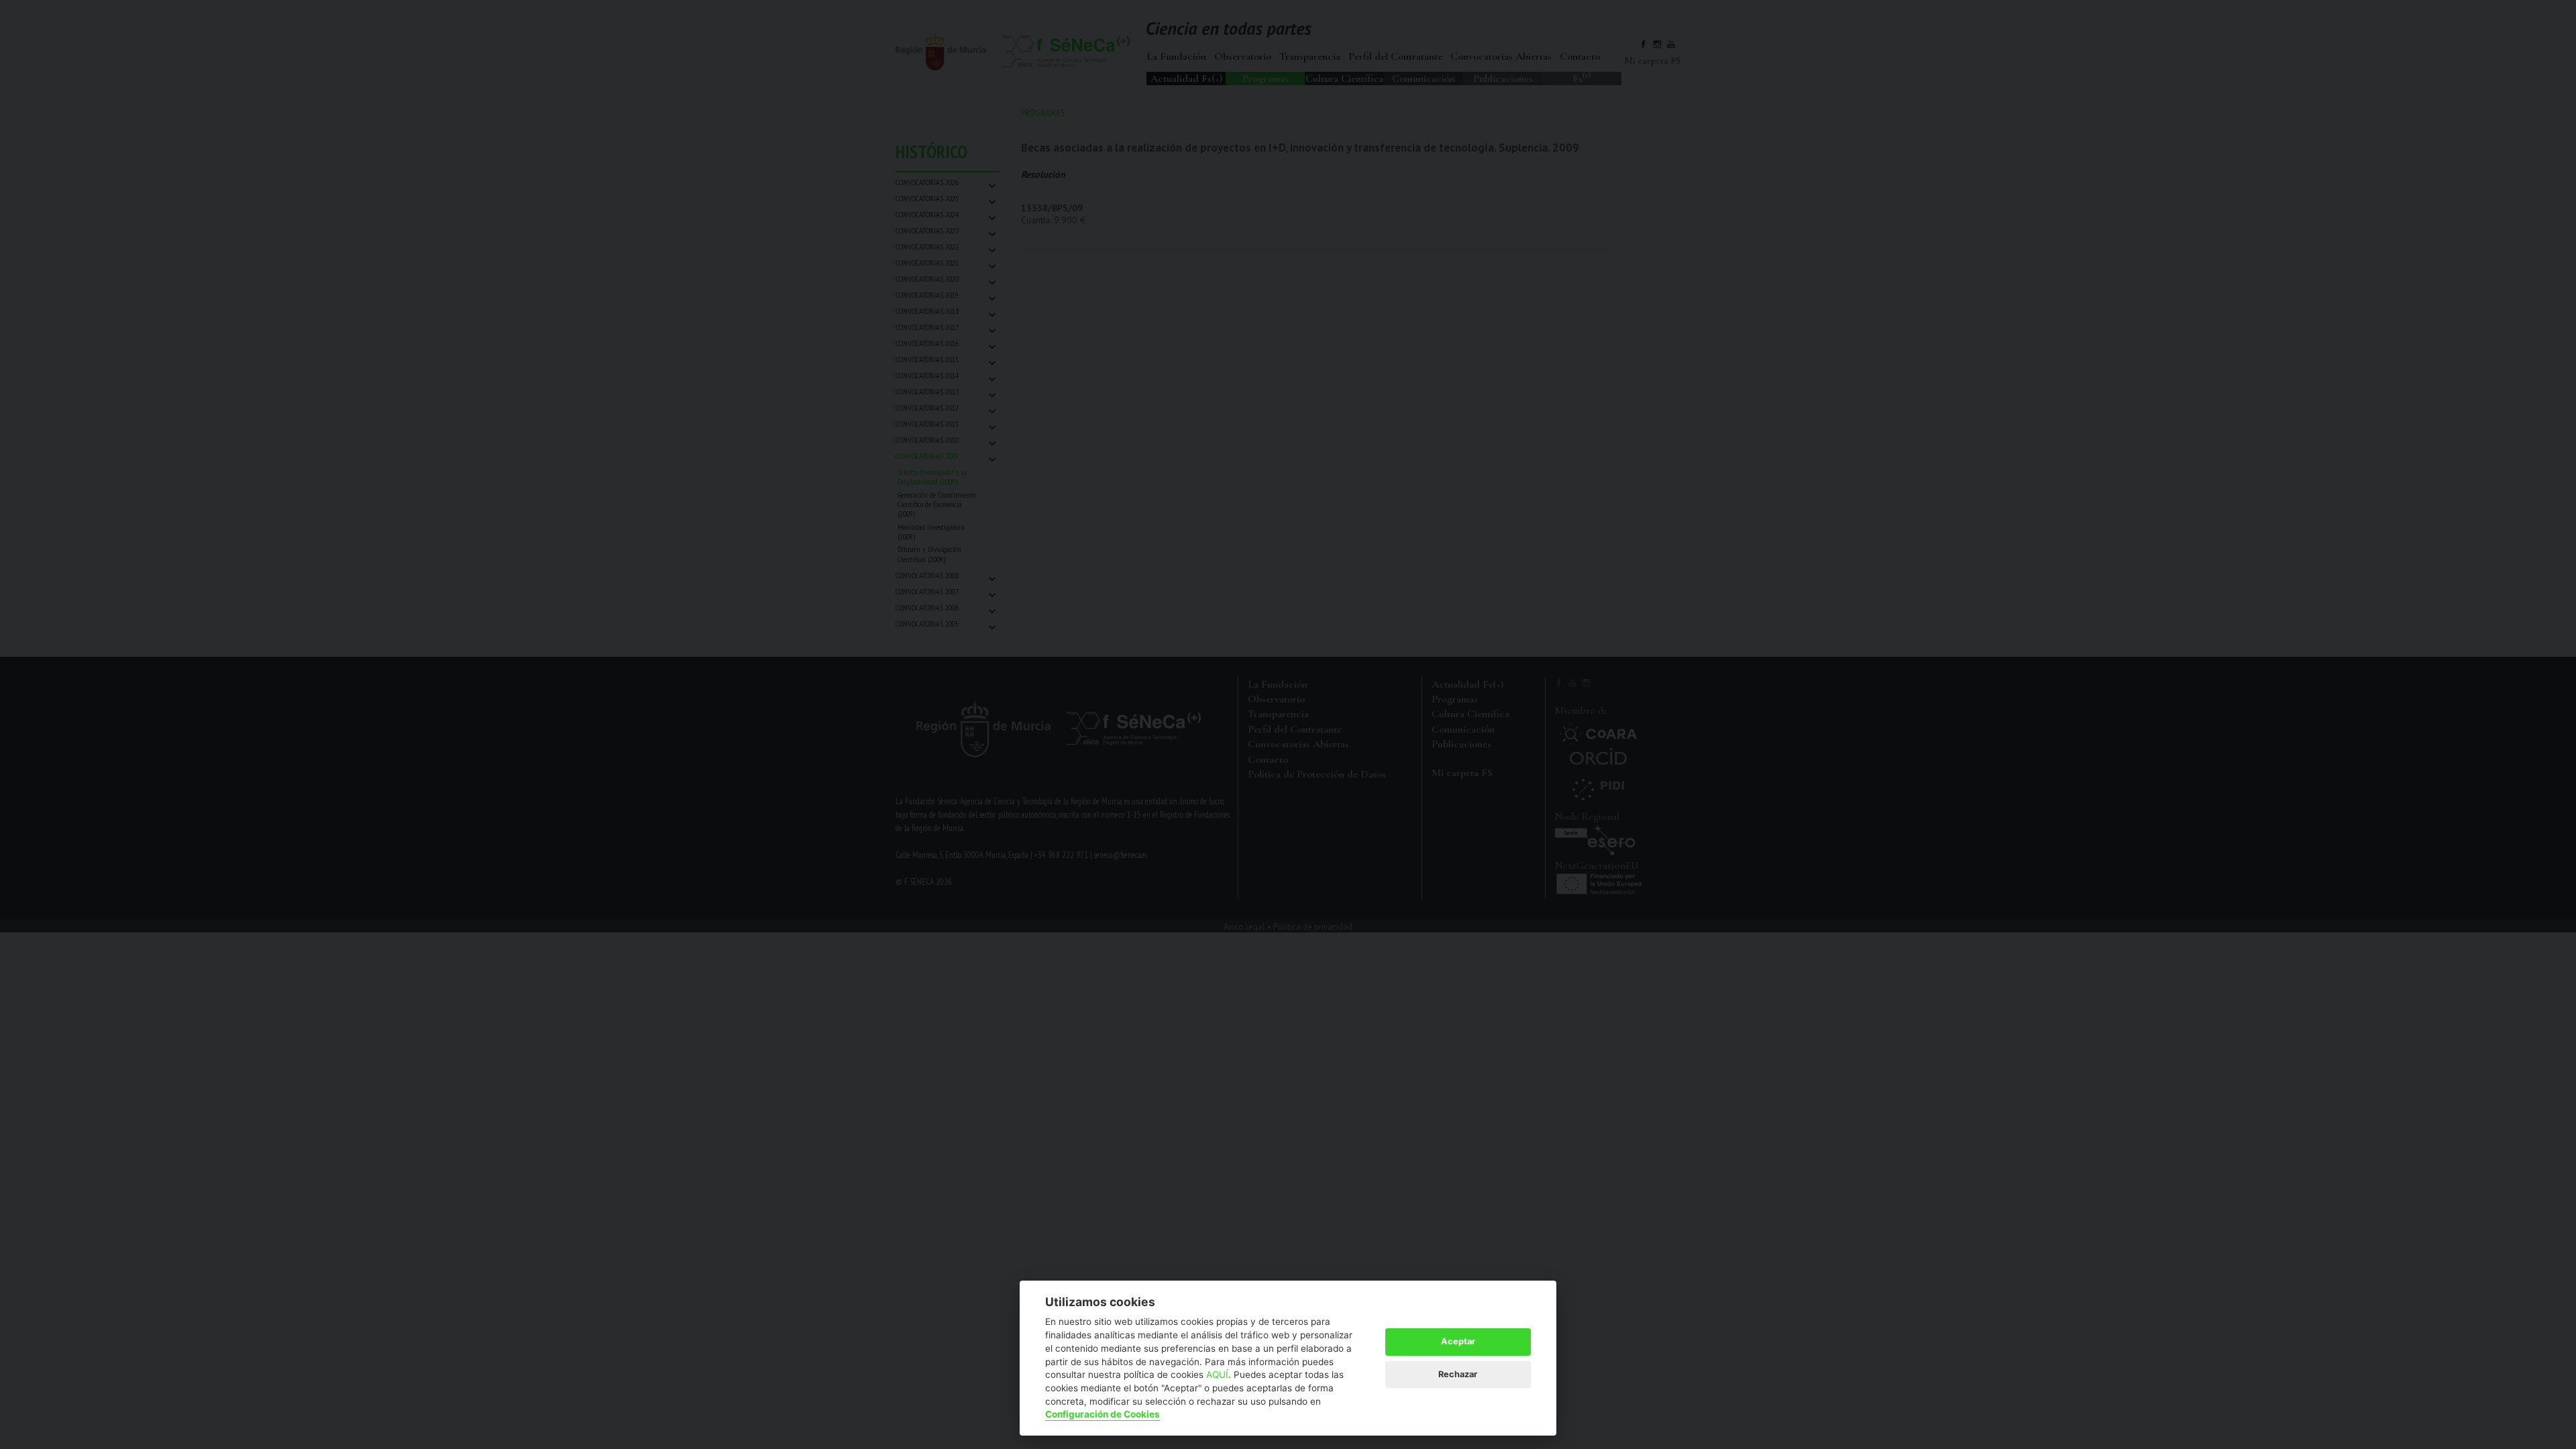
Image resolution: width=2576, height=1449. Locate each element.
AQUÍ (1217, 1375)
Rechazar (1458, 1374)
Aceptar (1458, 1341)
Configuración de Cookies (1103, 1414)
